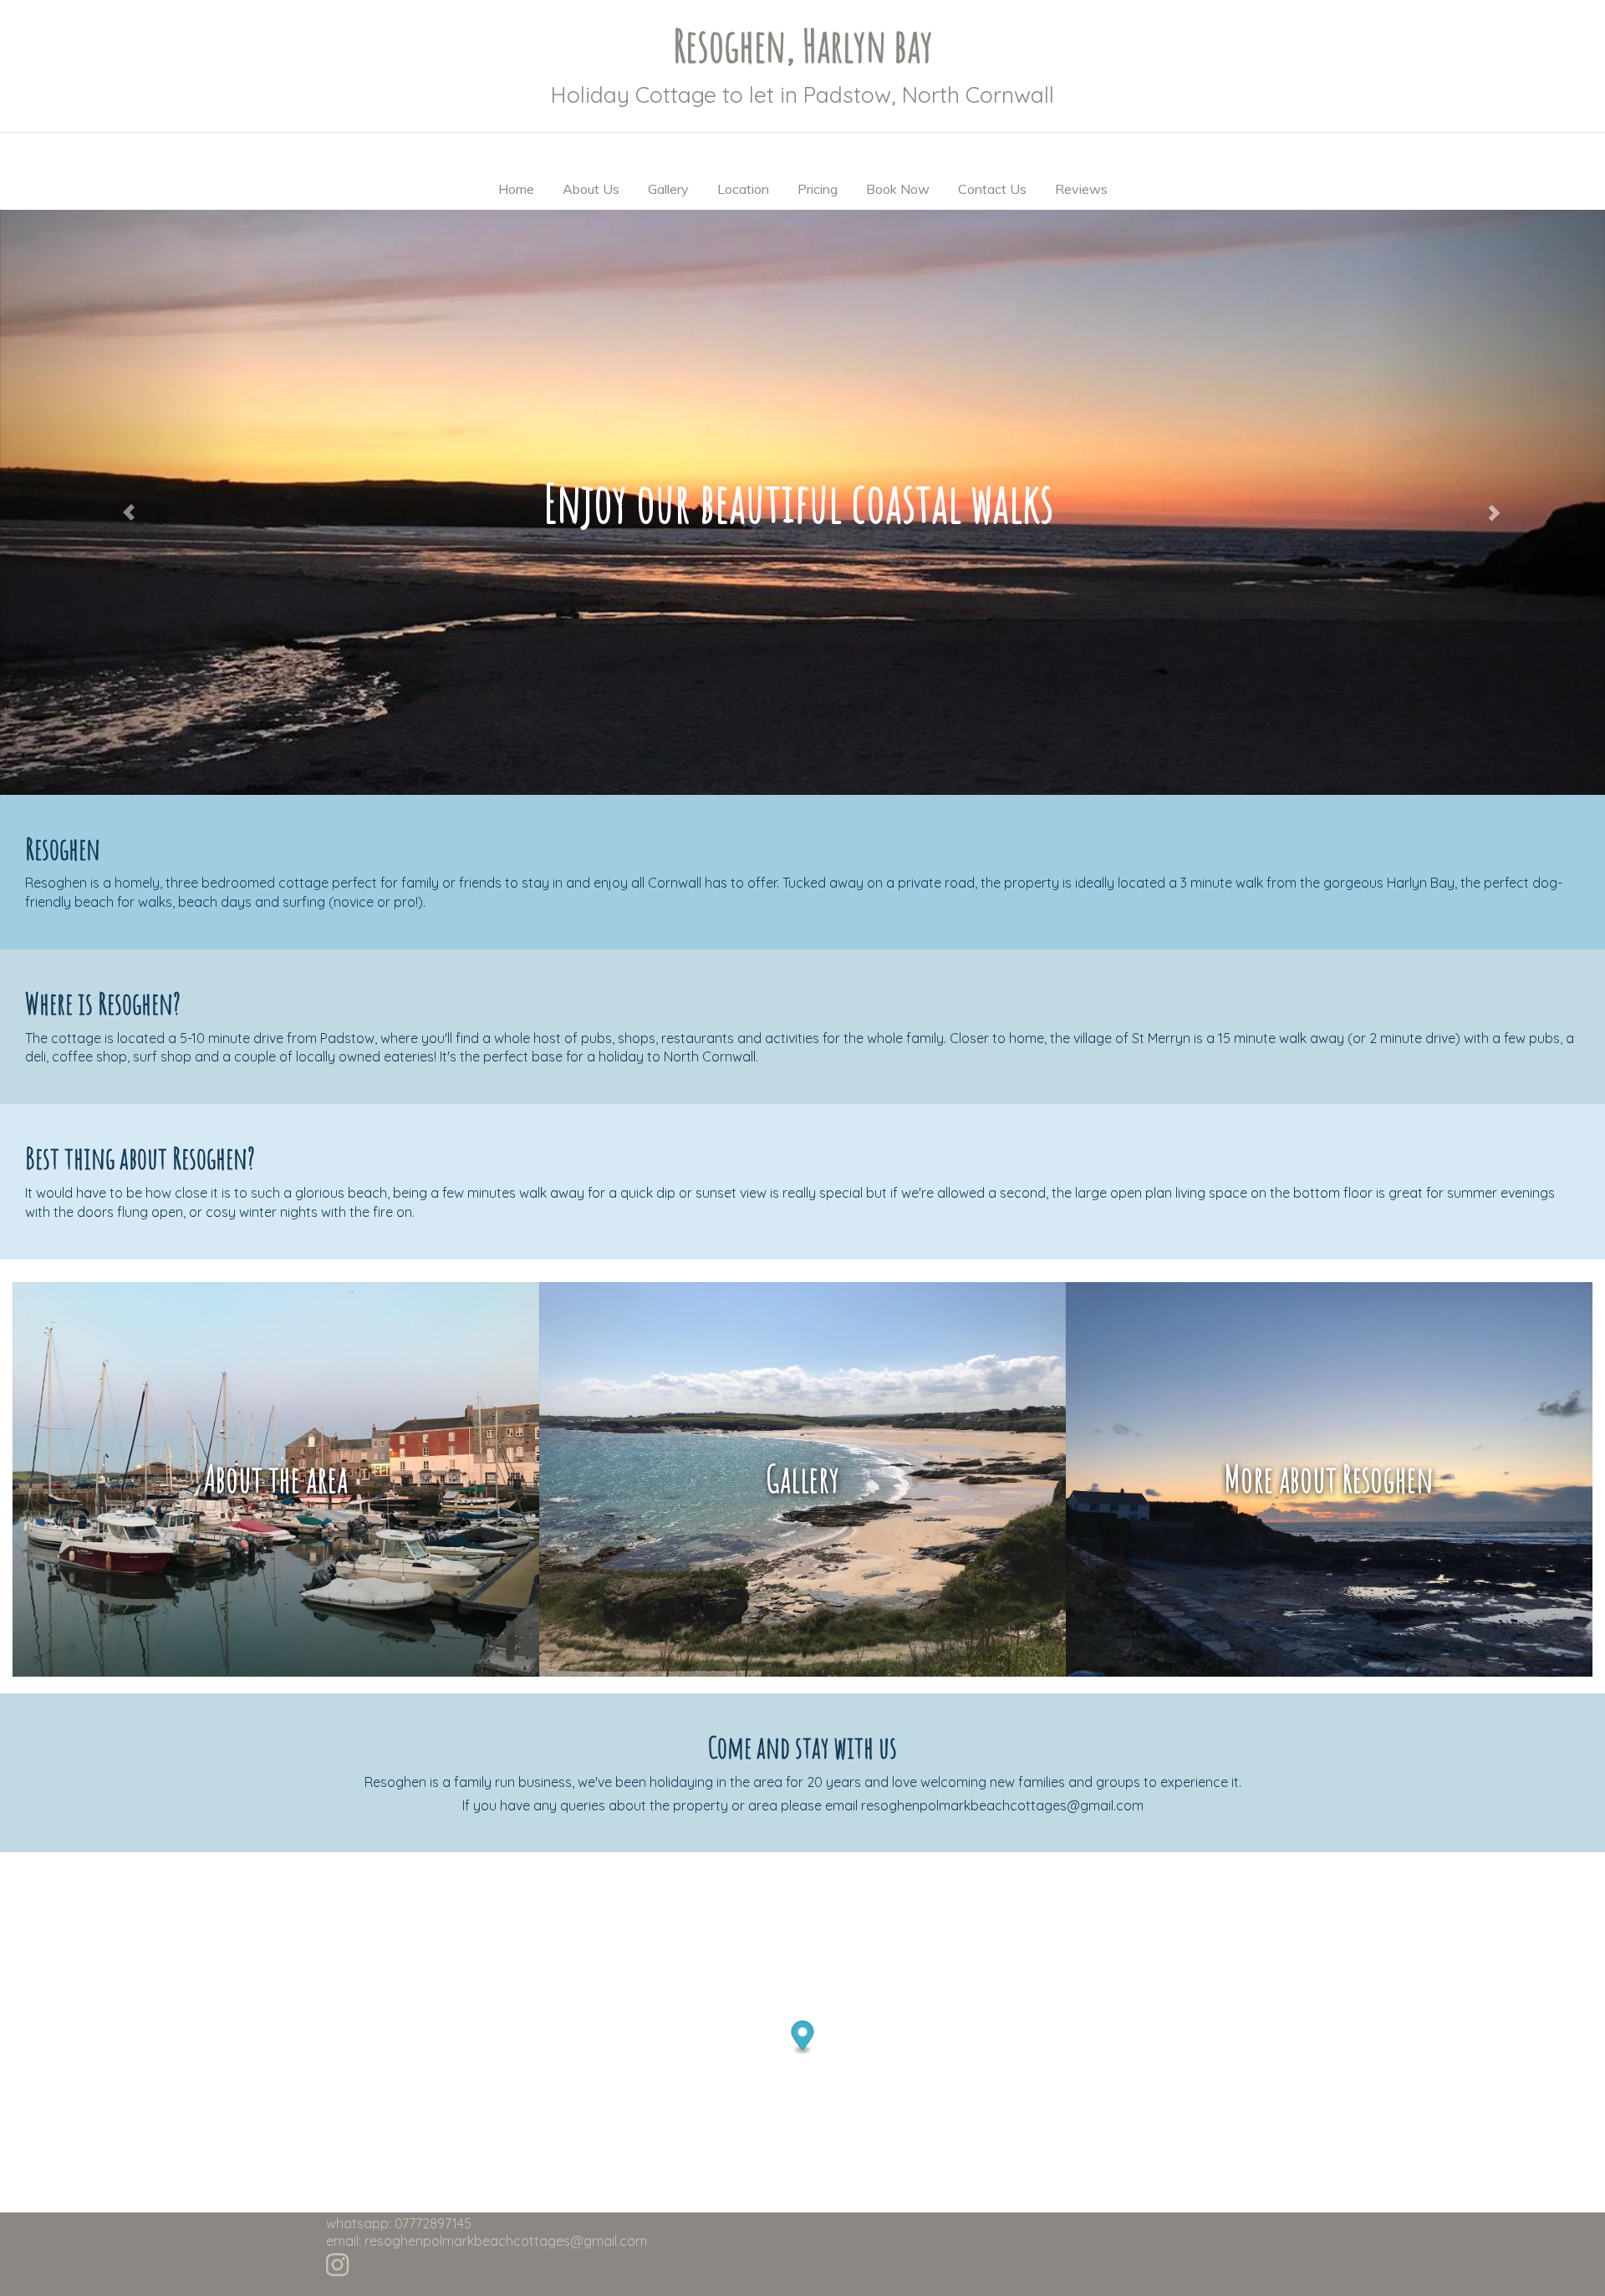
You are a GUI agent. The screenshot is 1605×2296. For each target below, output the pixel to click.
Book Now (898, 189)
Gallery (668, 189)
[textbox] (802, 46)
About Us (591, 189)
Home (516, 189)
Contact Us (992, 189)
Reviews (1081, 189)
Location (743, 189)
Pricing (818, 189)
